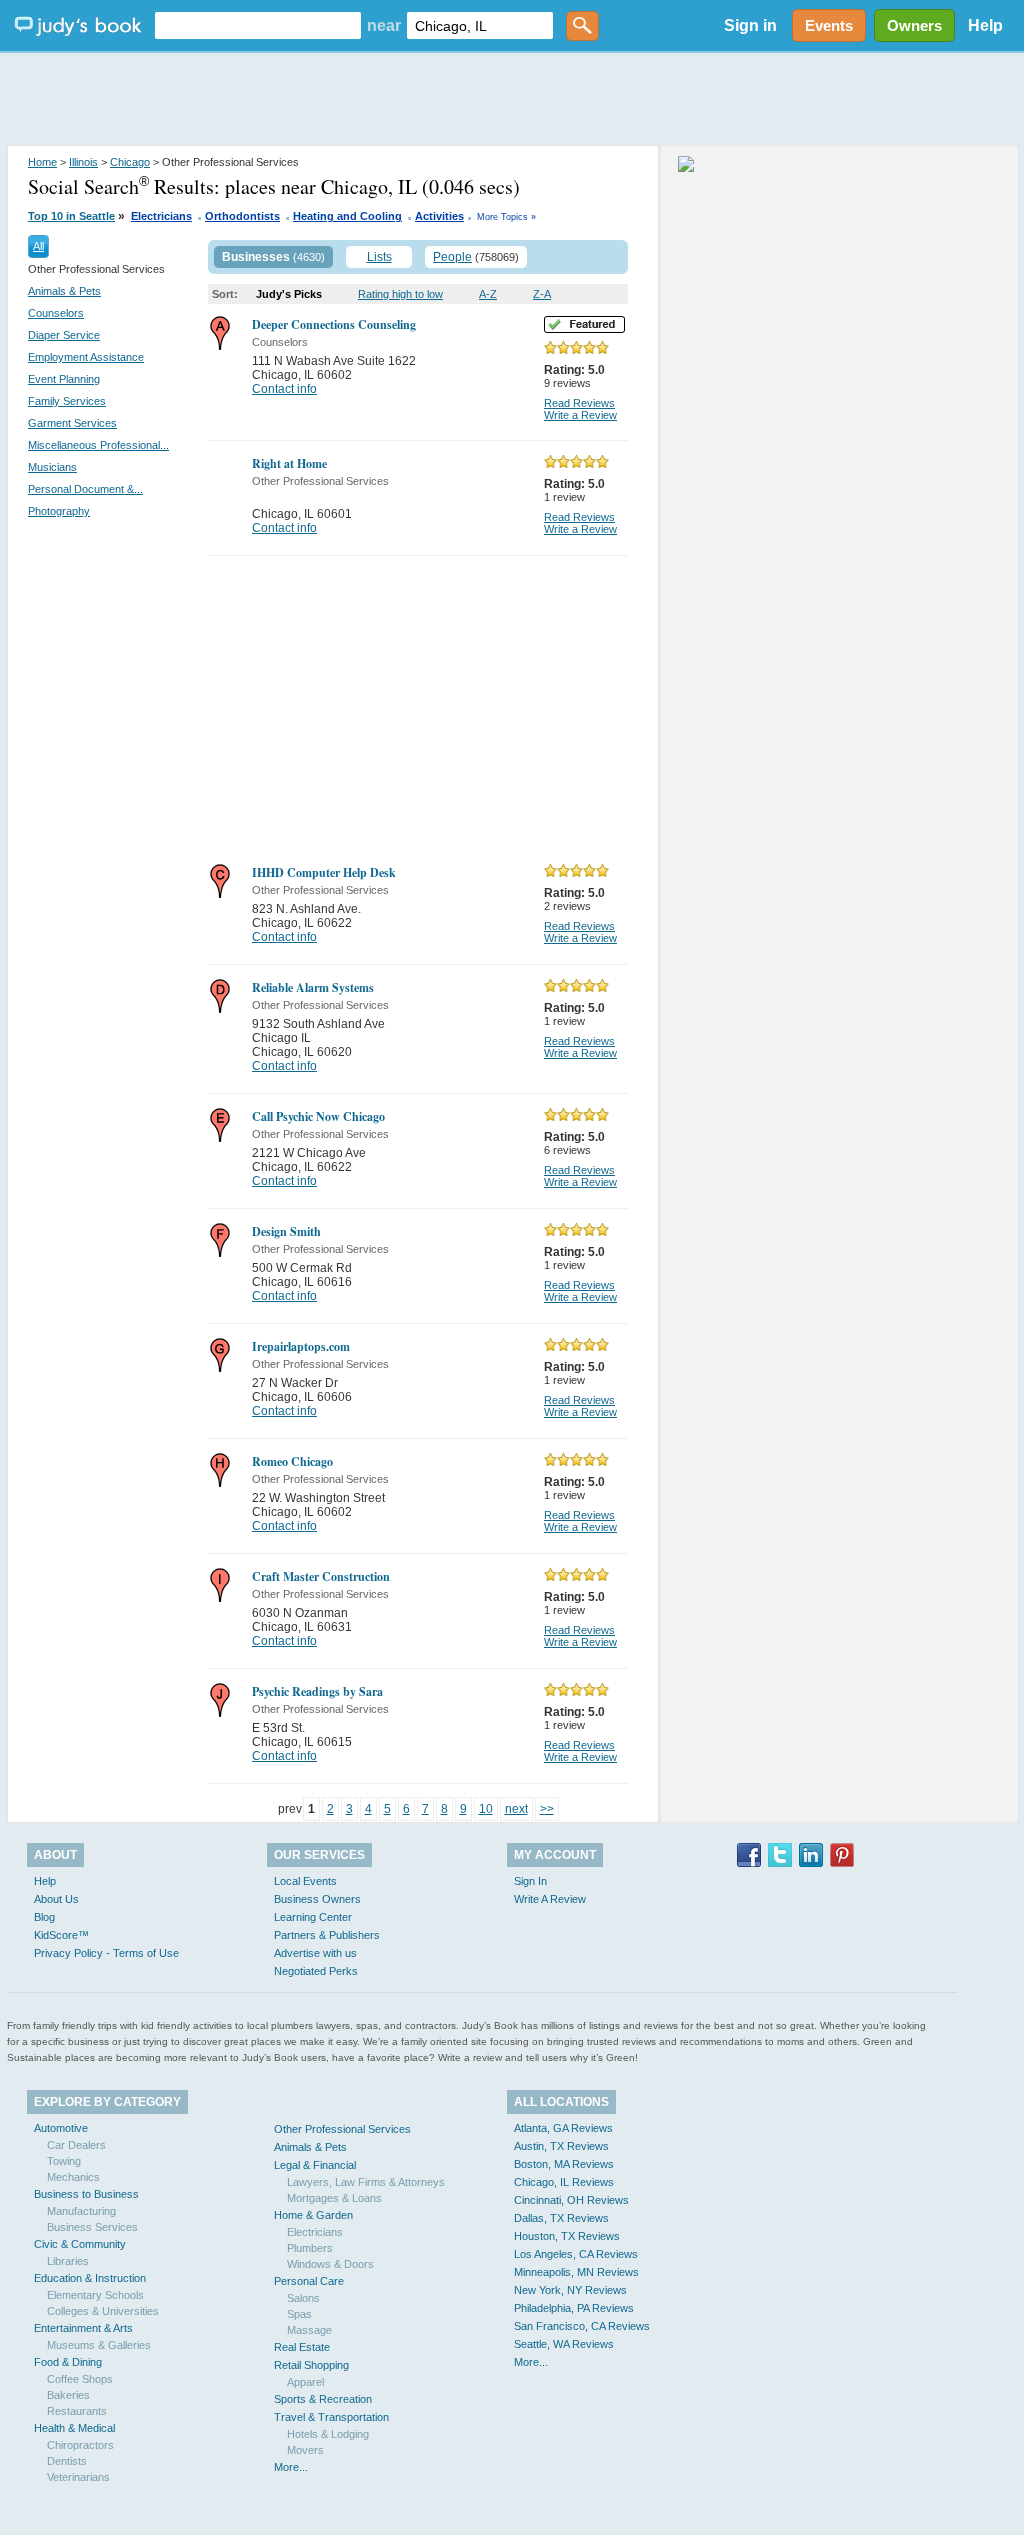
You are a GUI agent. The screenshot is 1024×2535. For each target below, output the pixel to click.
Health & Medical (74, 2428)
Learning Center (313, 1917)
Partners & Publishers (327, 1935)
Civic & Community (80, 2244)
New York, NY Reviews (570, 2290)
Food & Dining (68, 2362)
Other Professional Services (342, 2129)
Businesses (256, 257)
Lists (379, 257)
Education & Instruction (90, 2278)
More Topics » (506, 217)
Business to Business (86, 2194)
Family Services (67, 401)
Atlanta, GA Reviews (563, 2128)
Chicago (130, 162)
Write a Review (580, 415)
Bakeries (68, 2395)
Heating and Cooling (347, 216)
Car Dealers (76, 2145)
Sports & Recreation (323, 2399)
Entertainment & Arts (83, 2328)
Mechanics (73, 2177)
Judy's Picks (289, 294)
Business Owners (317, 1899)
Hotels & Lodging (328, 2434)
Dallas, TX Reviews (561, 2218)
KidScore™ (61, 1935)
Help (985, 25)
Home (42, 162)
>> (547, 1809)
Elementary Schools (95, 2295)
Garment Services (72, 423)
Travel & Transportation (331, 2417)
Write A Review (550, 1899)
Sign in (750, 25)
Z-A (542, 294)
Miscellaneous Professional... (98, 445)
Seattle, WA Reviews (564, 2344)
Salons (303, 2298)
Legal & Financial (315, 2165)
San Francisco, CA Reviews (582, 2326)
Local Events (305, 1881)
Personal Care (309, 2281)
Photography (59, 511)
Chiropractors (80, 2445)
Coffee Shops (80, 2379)
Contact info (284, 389)
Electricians (161, 216)
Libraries (68, 2261)
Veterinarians (78, 2477)
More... (291, 2467)
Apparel (305, 2382)
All (38, 246)
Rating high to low (400, 294)
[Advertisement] (512, 100)
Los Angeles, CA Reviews (576, 2254)
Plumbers (310, 2248)
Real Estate (302, 2347)
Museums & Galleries (99, 2345)
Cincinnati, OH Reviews (571, 2200)
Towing (64, 2161)
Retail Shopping (311, 2365)
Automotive (61, 2128)
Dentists (67, 2461)
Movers (305, 2450)
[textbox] (258, 25)
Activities (439, 216)
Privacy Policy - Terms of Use (106, 1953)
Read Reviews (579, 403)
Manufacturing (81, 2211)
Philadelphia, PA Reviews (574, 2308)
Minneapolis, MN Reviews (576, 2272)
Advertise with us (315, 1953)
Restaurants (77, 2411)
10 (486, 1809)
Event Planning (64, 379)
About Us (56, 1899)
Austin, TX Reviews (561, 2146)
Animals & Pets (64, 291)
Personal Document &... (85, 489)
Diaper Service (64, 335)
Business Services (92, 2227)
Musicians (52, 467)
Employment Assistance (86, 357)
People (452, 257)
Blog (44, 1917)
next (516, 1809)
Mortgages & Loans (334, 2198)
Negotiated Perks (316, 1971)
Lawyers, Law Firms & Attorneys (366, 2182)
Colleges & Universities (103, 2311)
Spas (299, 2314)
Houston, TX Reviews (567, 2236)
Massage (309, 2330)
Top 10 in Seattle (71, 216)
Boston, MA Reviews (564, 2164)
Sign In (530, 1881)
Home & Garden (313, 2215)
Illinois (83, 162)
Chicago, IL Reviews (564, 2182)
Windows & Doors (330, 2264)
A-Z (488, 294)
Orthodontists (242, 216)
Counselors (56, 313)
